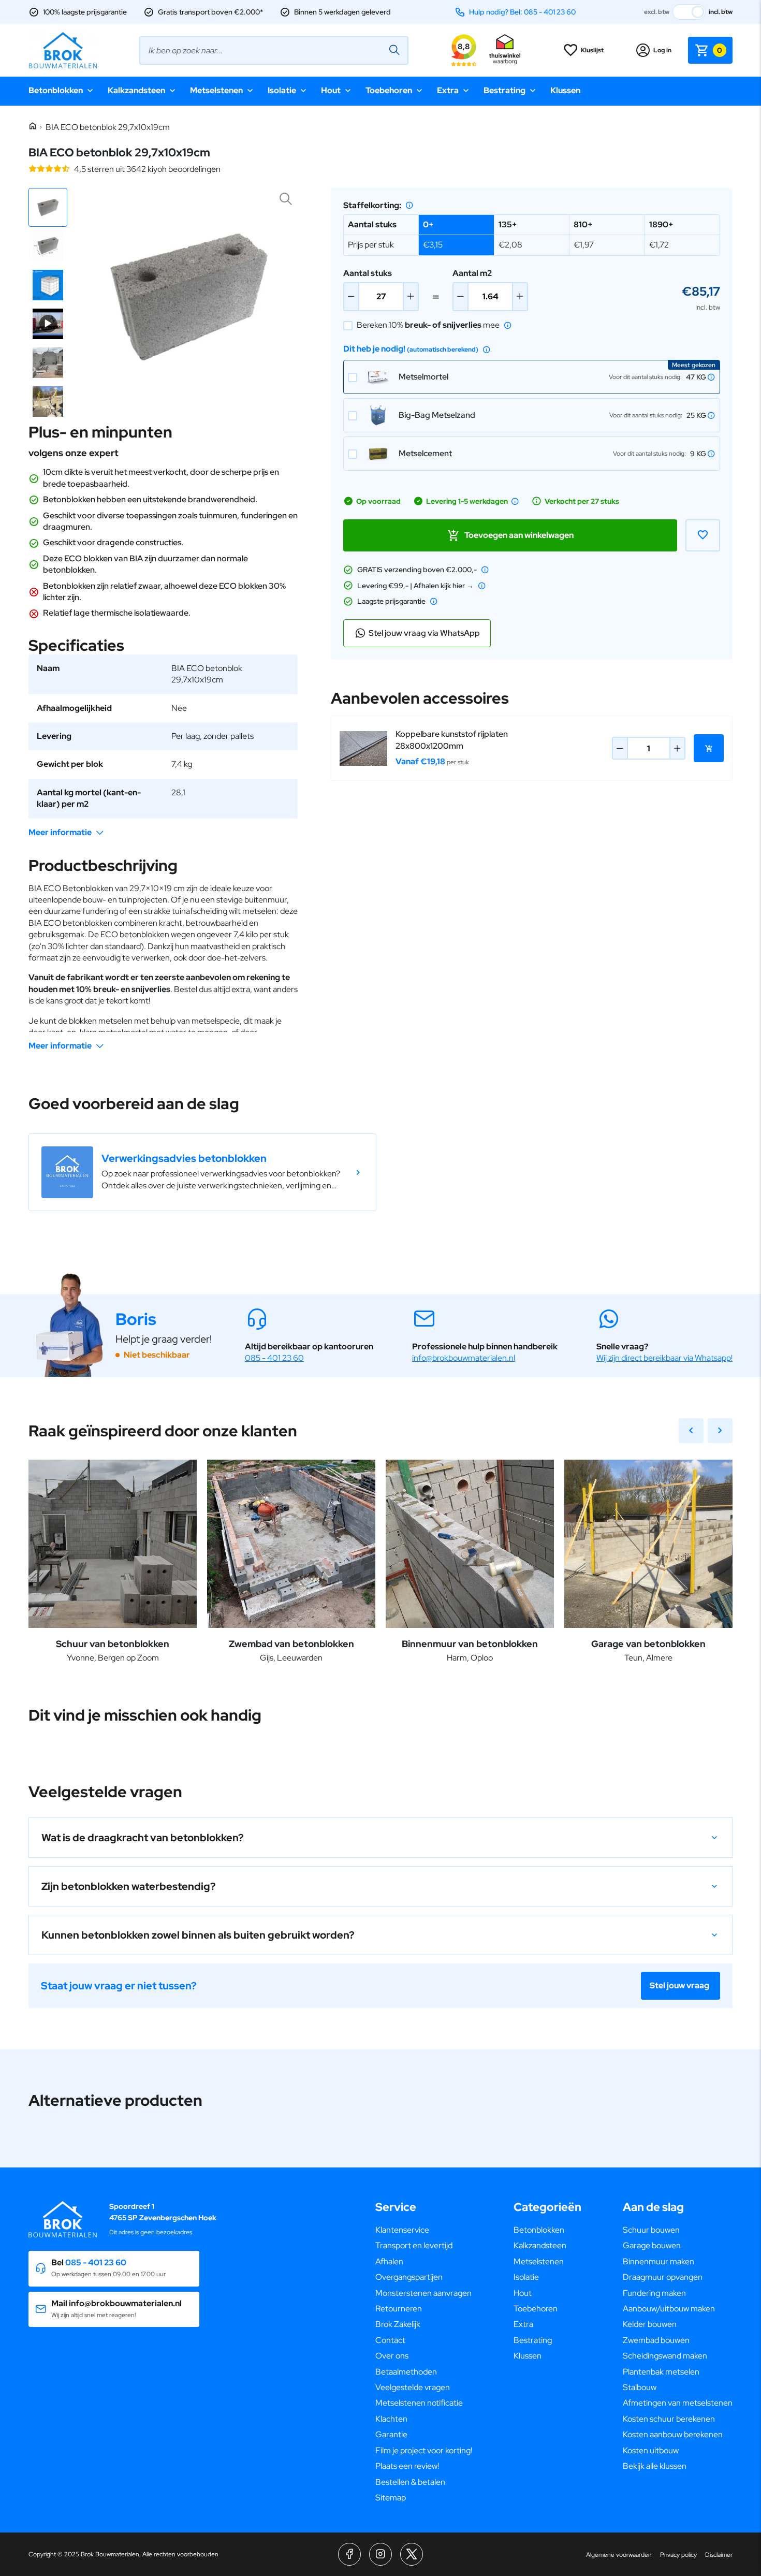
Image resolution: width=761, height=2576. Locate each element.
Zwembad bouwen (656, 2340)
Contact (390, 2340)
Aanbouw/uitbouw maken (669, 2309)
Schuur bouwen (651, 2230)
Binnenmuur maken (658, 2261)
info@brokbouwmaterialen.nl (464, 1358)
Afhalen (389, 2261)
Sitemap (391, 2498)
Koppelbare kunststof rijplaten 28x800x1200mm (452, 740)
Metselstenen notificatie (419, 2403)
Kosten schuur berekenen (669, 2419)
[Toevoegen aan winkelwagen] (709, 748)
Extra (448, 90)
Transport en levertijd (414, 2245)
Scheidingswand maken (665, 2356)
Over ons (392, 2356)
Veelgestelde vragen (413, 2387)
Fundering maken (654, 2293)
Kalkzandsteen (136, 90)
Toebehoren (389, 90)
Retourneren (399, 2309)
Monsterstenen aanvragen (423, 2293)
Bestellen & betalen (410, 2482)
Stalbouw (640, 2387)
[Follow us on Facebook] (349, 2554)
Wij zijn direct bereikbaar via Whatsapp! (664, 1358)
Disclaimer (719, 2555)
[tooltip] (409, 205)
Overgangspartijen (409, 2277)
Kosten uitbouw (651, 2450)
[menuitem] (424, 2230)
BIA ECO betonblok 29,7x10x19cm (108, 127)
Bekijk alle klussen (655, 2466)
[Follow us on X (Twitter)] (412, 2554)
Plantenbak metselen (661, 2372)
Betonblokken (56, 90)
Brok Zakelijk (398, 2324)
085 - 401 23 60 (274, 1358)
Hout (331, 90)
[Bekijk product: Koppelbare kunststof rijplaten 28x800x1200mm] (363, 749)
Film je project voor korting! (424, 2450)
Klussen (565, 90)
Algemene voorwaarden (619, 2555)
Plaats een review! (407, 2466)
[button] (48, 207)
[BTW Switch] (689, 12)
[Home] (33, 127)
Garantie (391, 2434)
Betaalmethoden (406, 2372)
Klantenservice (402, 2230)
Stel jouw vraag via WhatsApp (424, 633)
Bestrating (504, 90)
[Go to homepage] (63, 50)
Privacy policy (678, 2555)
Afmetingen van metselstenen (678, 2403)
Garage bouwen (652, 2245)
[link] (202, 1172)
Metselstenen (216, 90)
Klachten (391, 2419)
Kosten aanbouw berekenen (673, 2434)
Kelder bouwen (650, 2324)
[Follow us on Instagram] (380, 2554)
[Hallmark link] (505, 50)
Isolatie (282, 90)
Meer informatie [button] (60, 832)
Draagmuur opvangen (663, 2277)
